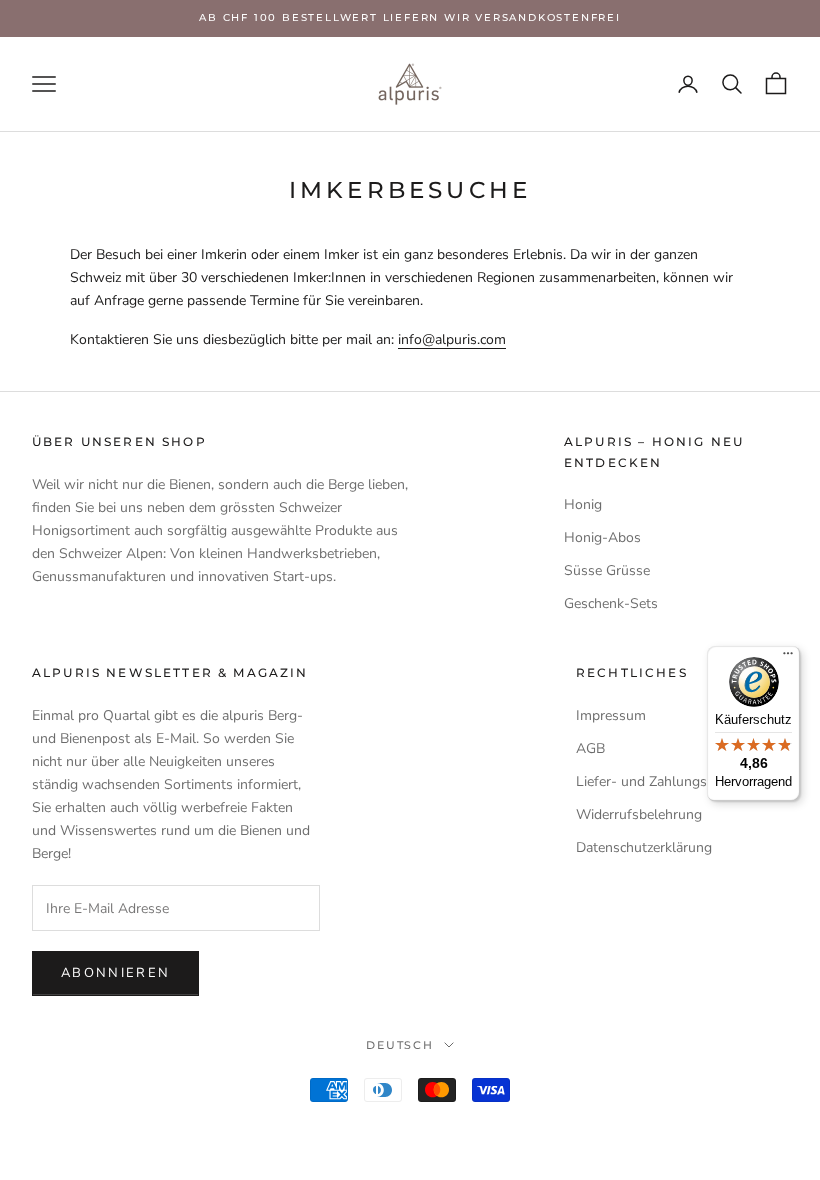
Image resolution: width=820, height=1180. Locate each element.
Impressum (611, 715)
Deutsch (400, 1045)
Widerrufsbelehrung (639, 814)
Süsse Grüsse (607, 570)
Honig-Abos (602, 537)
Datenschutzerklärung (644, 847)
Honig (583, 504)
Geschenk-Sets (611, 603)
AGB (590, 748)
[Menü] (788, 658)
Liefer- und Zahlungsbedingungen (682, 781)
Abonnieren (115, 973)
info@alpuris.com (452, 339)
